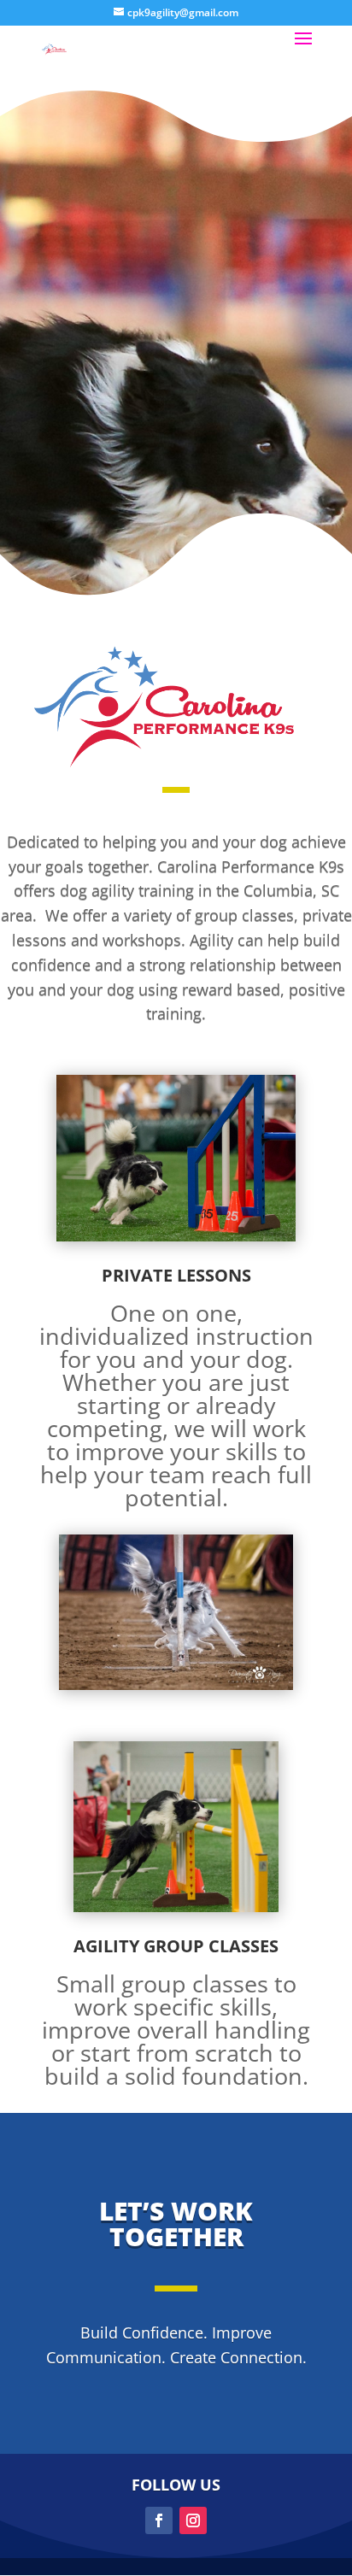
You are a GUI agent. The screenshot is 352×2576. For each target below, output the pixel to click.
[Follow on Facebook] (159, 2520)
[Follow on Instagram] (193, 2520)
